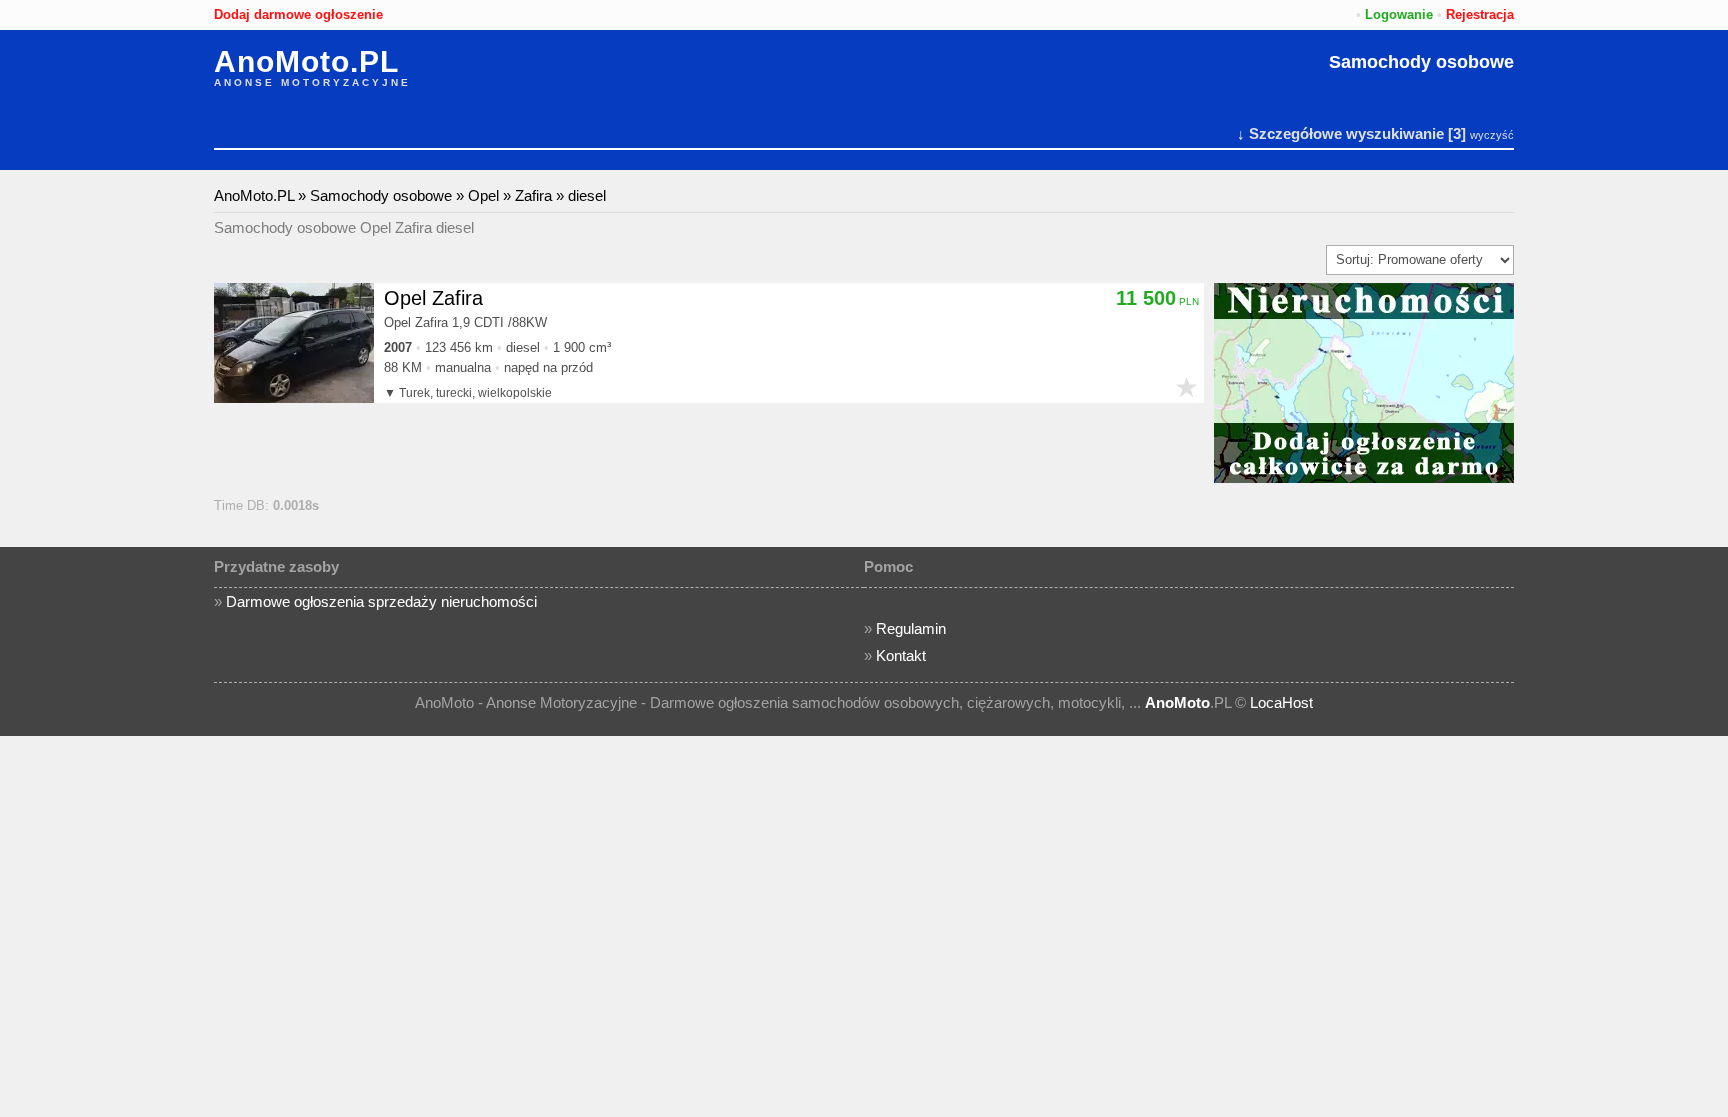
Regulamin (911, 628)
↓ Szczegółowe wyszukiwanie (1340, 133)
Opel (483, 195)
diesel (587, 195)
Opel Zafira (433, 298)
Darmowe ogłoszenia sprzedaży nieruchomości (381, 601)
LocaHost (1281, 702)
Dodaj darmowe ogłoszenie (298, 14)
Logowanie (1399, 14)
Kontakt (901, 655)
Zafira (533, 195)
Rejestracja (1480, 14)
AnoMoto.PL (306, 62)
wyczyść (1492, 135)
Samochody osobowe (1421, 62)
